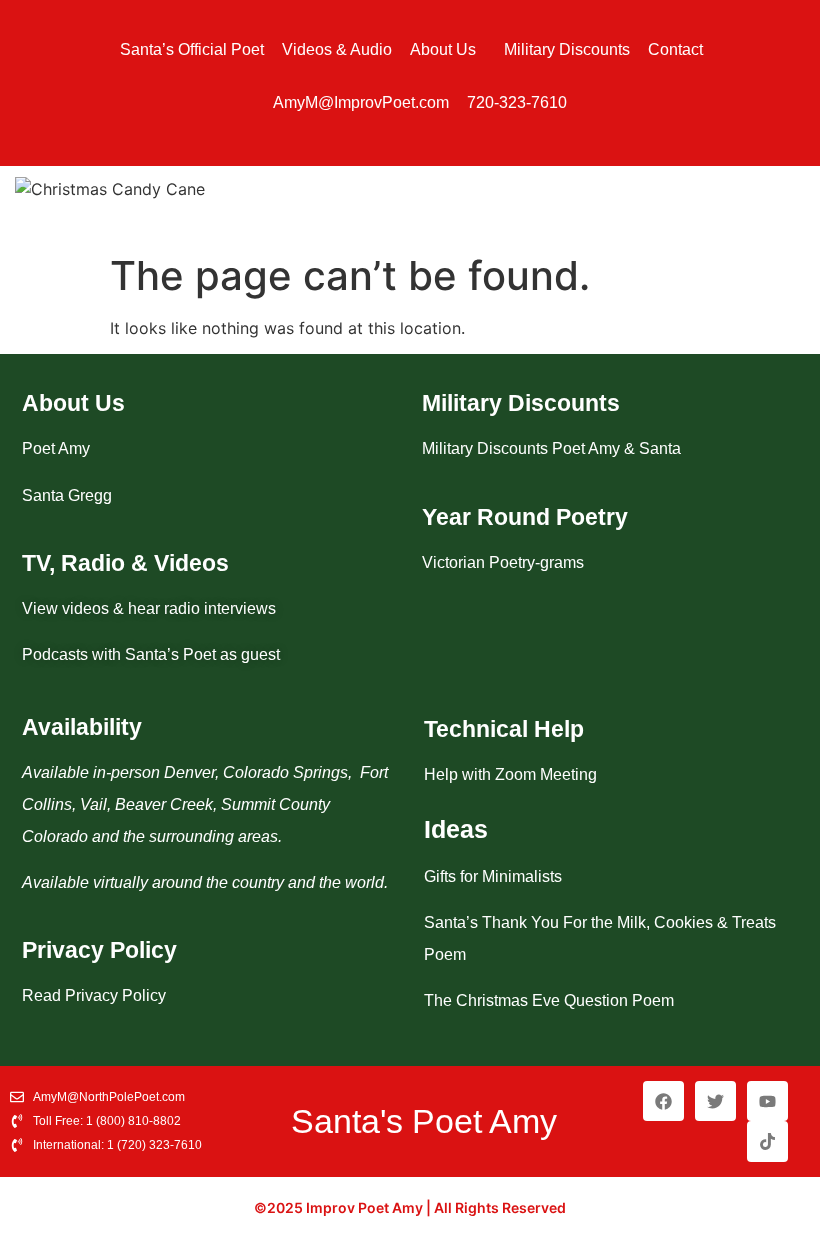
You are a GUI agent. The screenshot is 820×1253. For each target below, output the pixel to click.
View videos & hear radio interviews (149, 608)
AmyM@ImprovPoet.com (361, 102)
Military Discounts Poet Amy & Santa (551, 448)
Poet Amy (56, 448)
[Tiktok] (767, 1141)
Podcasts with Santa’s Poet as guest (151, 654)
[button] (448, 50)
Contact (675, 49)
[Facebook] (663, 1101)
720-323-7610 (517, 102)
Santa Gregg (67, 495)
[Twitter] (715, 1101)
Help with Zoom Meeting (510, 774)
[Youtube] (767, 1101)
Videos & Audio (337, 49)
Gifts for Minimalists (493, 876)
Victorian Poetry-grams (503, 562)
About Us (443, 49)
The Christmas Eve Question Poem (549, 1000)
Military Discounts (567, 49)
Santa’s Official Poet (192, 49)
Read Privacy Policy (94, 995)
